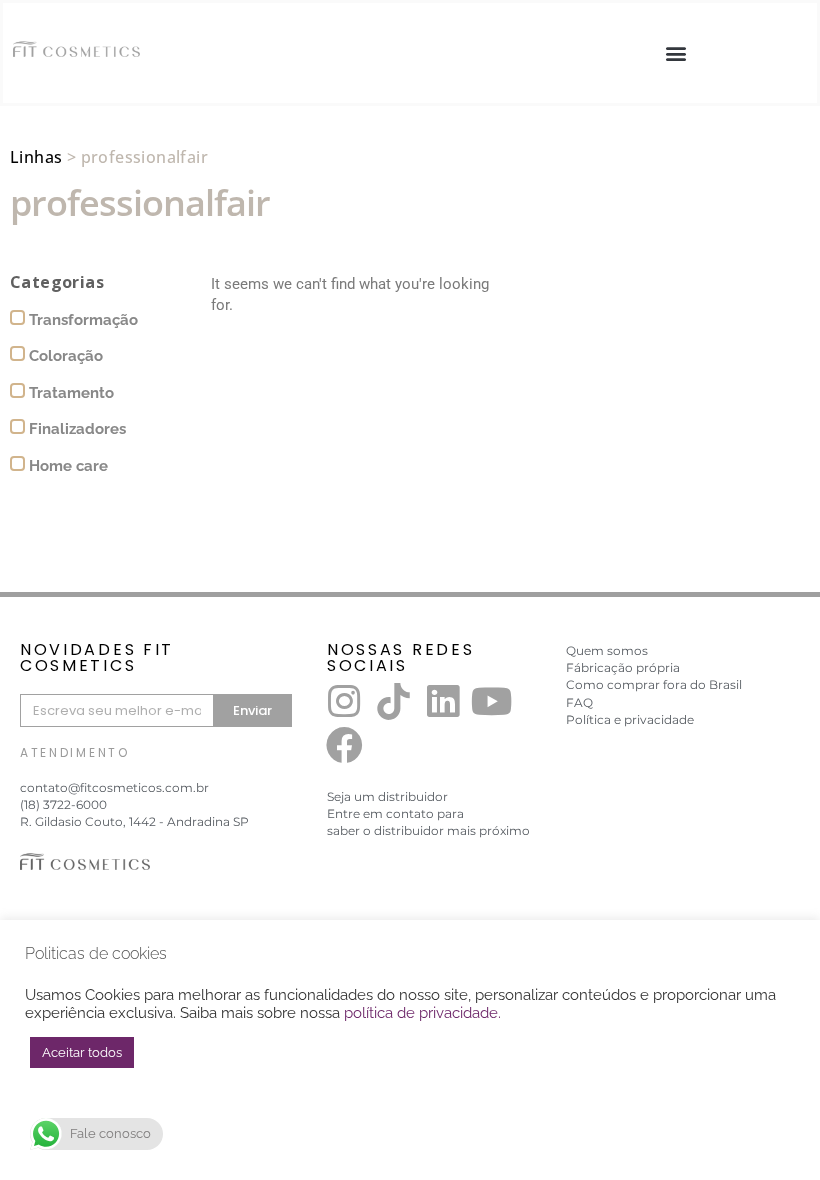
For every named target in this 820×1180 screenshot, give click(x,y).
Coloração (64, 356)
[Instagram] (344, 701)
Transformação (81, 320)
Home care (66, 466)
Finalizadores (75, 429)
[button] (675, 53)
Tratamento (69, 393)
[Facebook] (344, 746)
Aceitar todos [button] (82, 1052)
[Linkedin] (443, 701)
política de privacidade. (422, 1012)
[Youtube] (492, 701)
